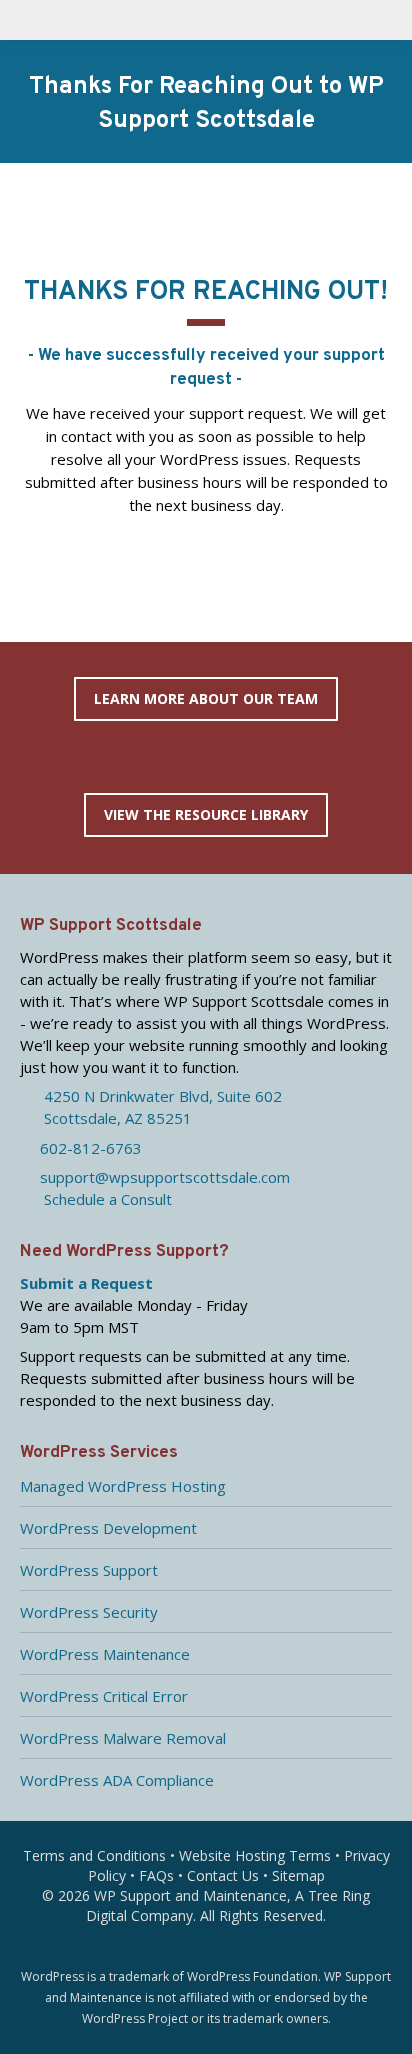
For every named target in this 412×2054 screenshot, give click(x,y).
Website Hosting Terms (255, 1855)
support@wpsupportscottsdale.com (161, 1177)
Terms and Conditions (94, 1855)
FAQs (156, 1875)
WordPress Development (108, 1528)
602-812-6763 (87, 1148)
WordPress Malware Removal (123, 1738)
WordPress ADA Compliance (117, 1780)
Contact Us (223, 1875)
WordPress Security (89, 1612)
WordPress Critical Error (104, 1696)
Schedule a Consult (102, 1199)
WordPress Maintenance (105, 1654)
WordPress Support (89, 1570)
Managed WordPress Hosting (123, 1486)
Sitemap (298, 1875)
